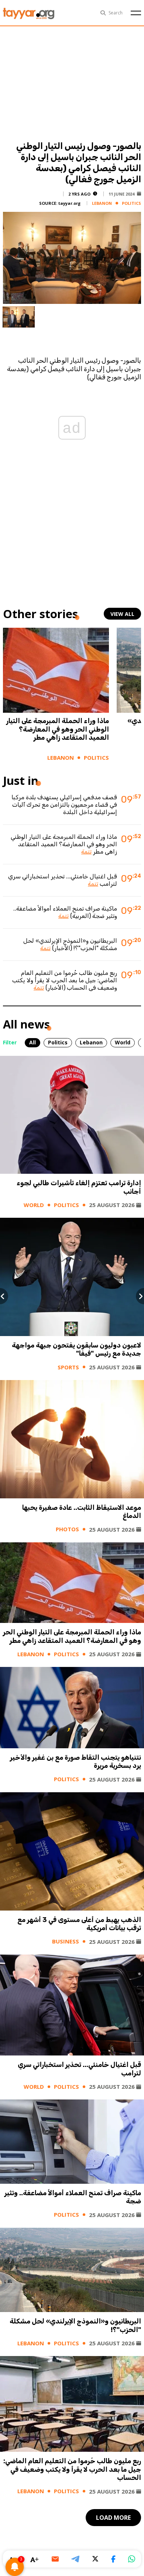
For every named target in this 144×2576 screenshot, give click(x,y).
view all (122, 614)
